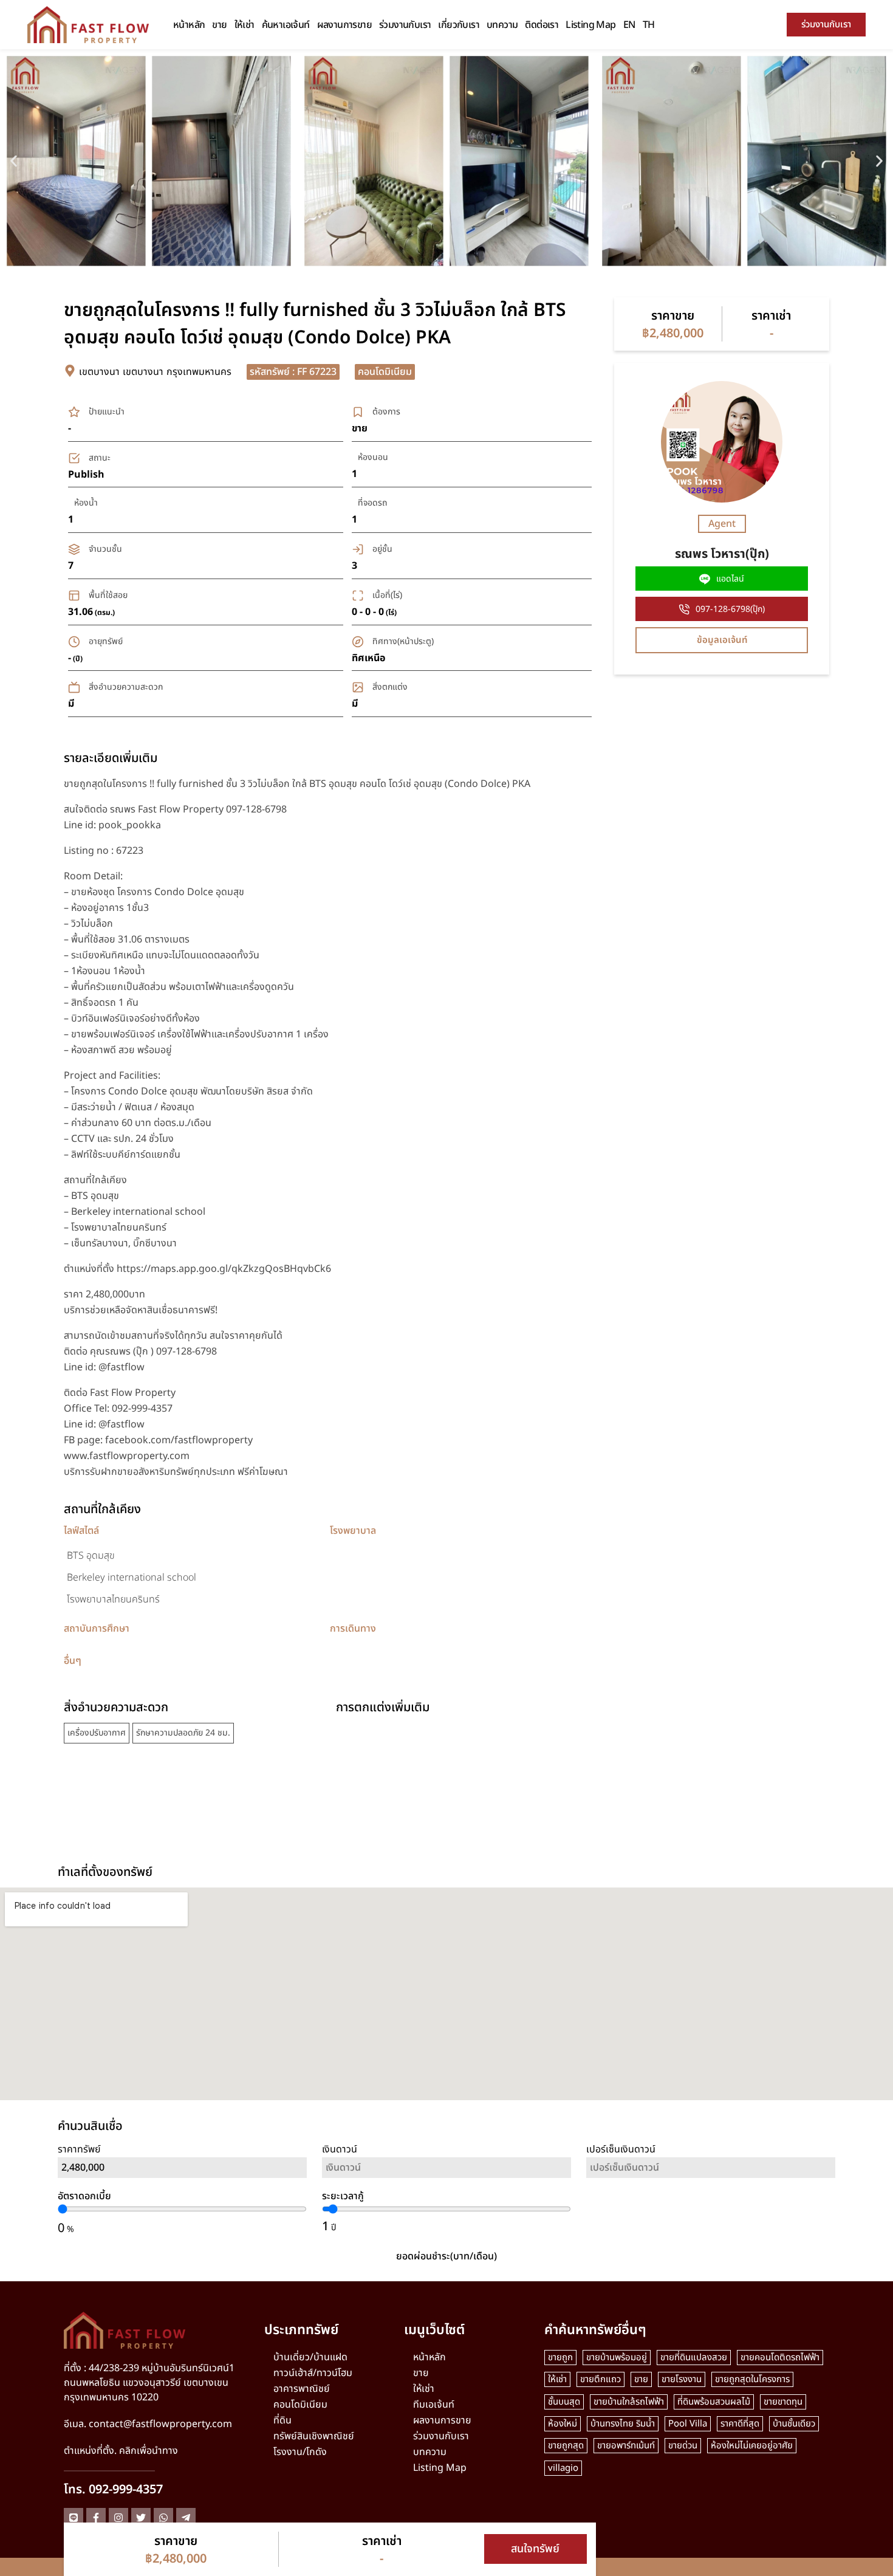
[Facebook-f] (96, 2518)
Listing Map (590, 25)
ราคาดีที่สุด (740, 2424)
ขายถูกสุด (566, 2446)
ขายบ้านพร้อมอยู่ (617, 2358)
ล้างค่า (711, 2202)
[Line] (74, 2518)
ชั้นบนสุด (564, 2402)
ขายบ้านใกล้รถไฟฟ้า (629, 2402)
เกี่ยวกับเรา (459, 25)
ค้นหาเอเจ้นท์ (286, 25)
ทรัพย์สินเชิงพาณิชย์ (314, 2436)
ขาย (219, 25)
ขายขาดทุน (783, 2402)
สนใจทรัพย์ (535, 2549)
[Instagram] (118, 2518)
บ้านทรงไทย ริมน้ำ (623, 2424)
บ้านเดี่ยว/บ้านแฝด (310, 2357)
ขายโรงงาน (682, 2379)
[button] (14, 161)
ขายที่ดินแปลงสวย (694, 2358)
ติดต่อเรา (542, 25)
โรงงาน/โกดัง (300, 2452)
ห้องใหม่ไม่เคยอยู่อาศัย (752, 2446)
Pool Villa (688, 2424)
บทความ (502, 25)
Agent (722, 524)
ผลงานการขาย (344, 25)
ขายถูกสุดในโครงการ (752, 2379)
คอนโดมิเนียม (300, 2405)
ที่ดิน (282, 2420)
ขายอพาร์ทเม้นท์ (626, 2446)
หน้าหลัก (189, 25)
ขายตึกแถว (600, 2379)
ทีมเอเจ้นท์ (434, 2405)
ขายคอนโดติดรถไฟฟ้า (780, 2358)
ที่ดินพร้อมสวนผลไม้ (714, 2402)
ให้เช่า (245, 25)
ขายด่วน (683, 2446)
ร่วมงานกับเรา (405, 25)
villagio (563, 2468)
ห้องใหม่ (563, 2424)
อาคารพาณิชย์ (302, 2389)
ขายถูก (560, 2358)
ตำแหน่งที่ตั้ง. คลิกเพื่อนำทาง (121, 2451)
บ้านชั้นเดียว (794, 2424)
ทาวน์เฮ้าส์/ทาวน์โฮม (313, 2373)
